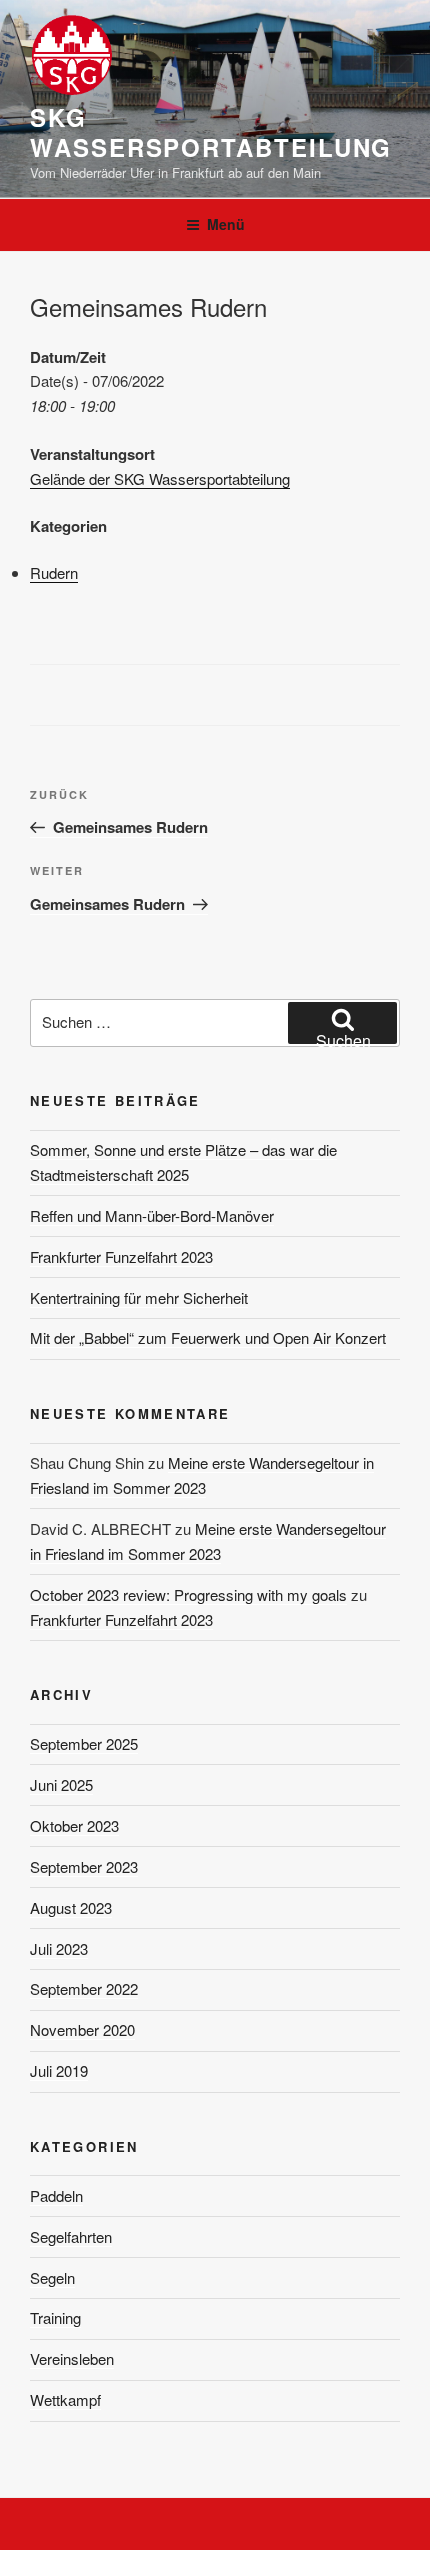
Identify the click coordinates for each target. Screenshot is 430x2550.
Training (55, 2317)
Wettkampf (65, 2399)
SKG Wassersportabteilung (211, 132)
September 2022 (84, 1988)
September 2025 (84, 1743)
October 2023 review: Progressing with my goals (188, 1594)
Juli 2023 (59, 1948)
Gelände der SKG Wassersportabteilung (160, 478)
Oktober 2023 (74, 1825)
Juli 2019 (59, 2070)
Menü (226, 224)
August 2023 (71, 1907)
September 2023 (84, 1866)
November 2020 (82, 2029)
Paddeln (56, 2195)
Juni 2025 (61, 1784)
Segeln (52, 2277)
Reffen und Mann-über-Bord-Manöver (152, 1215)
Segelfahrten (71, 2236)
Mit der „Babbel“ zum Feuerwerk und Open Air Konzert (208, 1337)
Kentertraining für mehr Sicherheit (139, 1297)
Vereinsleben (72, 2358)
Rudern (54, 572)
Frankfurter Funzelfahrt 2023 (121, 1256)
